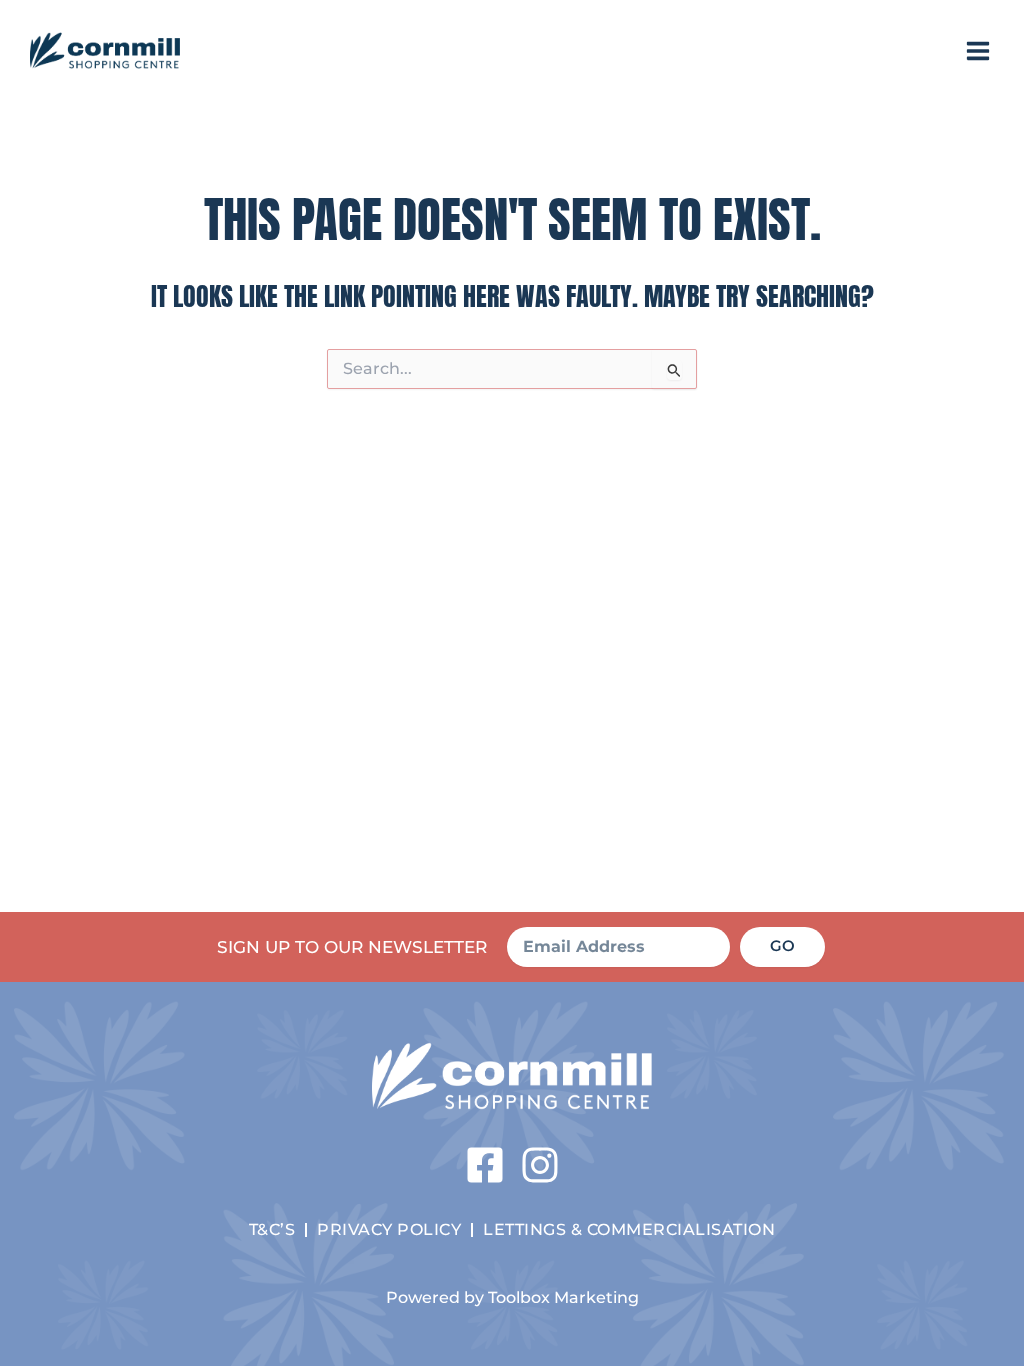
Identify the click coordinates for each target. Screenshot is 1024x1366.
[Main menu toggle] (978, 51)
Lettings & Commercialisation (629, 1229)
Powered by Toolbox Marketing (512, 1297)
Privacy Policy (389, 1229)
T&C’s (272, 1229)
